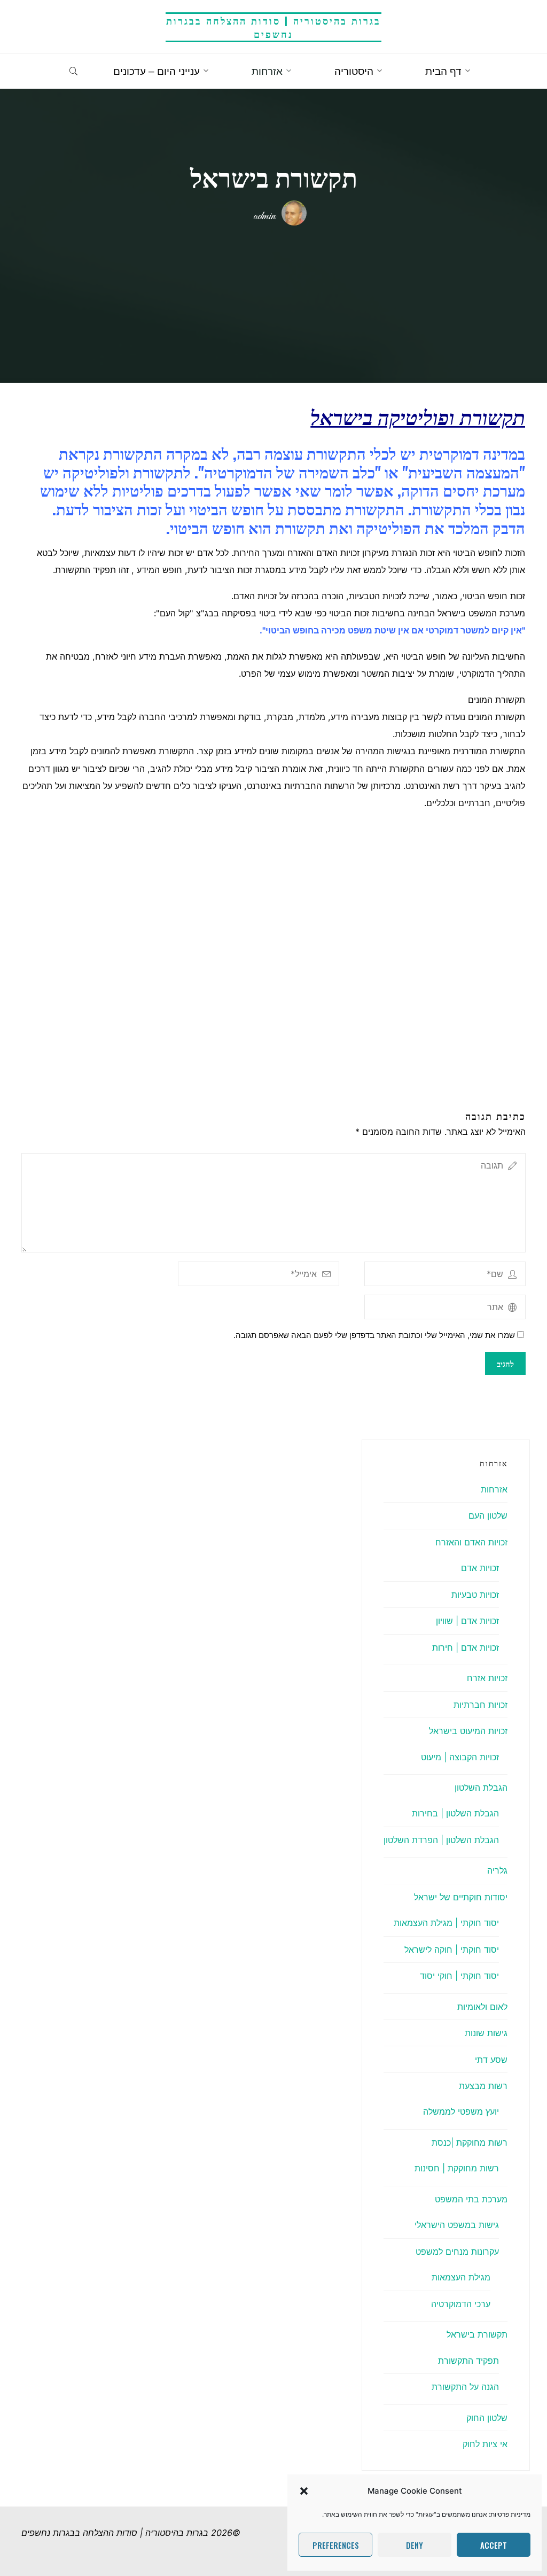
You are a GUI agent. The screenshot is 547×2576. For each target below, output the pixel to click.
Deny (415, 2545)
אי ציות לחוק (485, 2444)
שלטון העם (488, 1515)
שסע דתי (491, 2060)
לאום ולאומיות (482, 2007)
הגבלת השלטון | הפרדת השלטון (441, 1840)
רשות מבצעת (483, 2086)
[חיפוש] (73, 72)
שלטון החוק (487, 2418)
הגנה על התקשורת (465, 2387)
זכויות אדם (480, 1568)
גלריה (497, 1870)
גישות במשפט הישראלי (457, 2225)
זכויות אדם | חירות (466, 1647)
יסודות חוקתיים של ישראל (461, 1897)
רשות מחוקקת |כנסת (470, 2142)
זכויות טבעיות (475, 1595)
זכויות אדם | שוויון (467, 1621)
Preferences (336, 2545)
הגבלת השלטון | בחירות (455, 1813)
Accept (494, 2545)
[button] (304, 2491)
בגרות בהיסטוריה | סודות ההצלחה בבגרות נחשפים (273, 27)
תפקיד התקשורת (468, 2361)
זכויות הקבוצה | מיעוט (460, 1757)
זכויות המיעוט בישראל (468, 1731)
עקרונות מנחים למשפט (457, 2252)
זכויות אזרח (487, 1678)
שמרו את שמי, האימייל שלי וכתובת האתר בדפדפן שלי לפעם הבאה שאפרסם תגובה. (374, 1335)
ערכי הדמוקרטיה (461, 2304)
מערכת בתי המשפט (471, 2199)
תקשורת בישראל (477, 2334)
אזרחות (494, 1489)
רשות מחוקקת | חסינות (457, 2168)
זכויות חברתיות (480, 1705)
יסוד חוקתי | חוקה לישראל (452, 1950)
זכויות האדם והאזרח (471, 1542)
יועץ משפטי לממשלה (461, 2111)
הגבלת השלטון (481, 1788)
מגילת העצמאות (461, 2277)
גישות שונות (486, 2033)
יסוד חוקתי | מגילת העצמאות (446, 1923)
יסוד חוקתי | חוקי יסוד (459, 1976)
